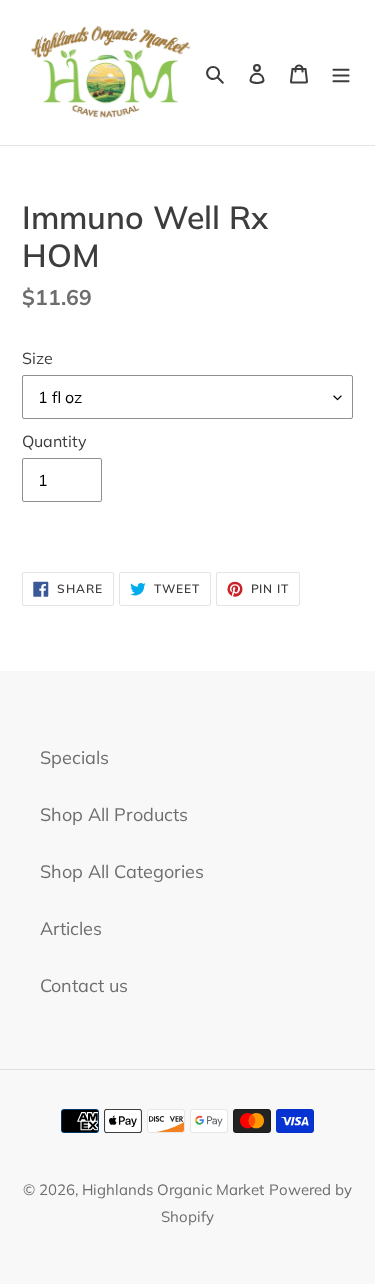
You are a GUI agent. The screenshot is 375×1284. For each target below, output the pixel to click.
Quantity (54, 441)
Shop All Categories (122, 871)
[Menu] (341, 72)
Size (37, 358)
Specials (74, 757)
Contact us (84, 985)
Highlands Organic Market (173, 1189)
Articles (71, 928)
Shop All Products (114, 814)
